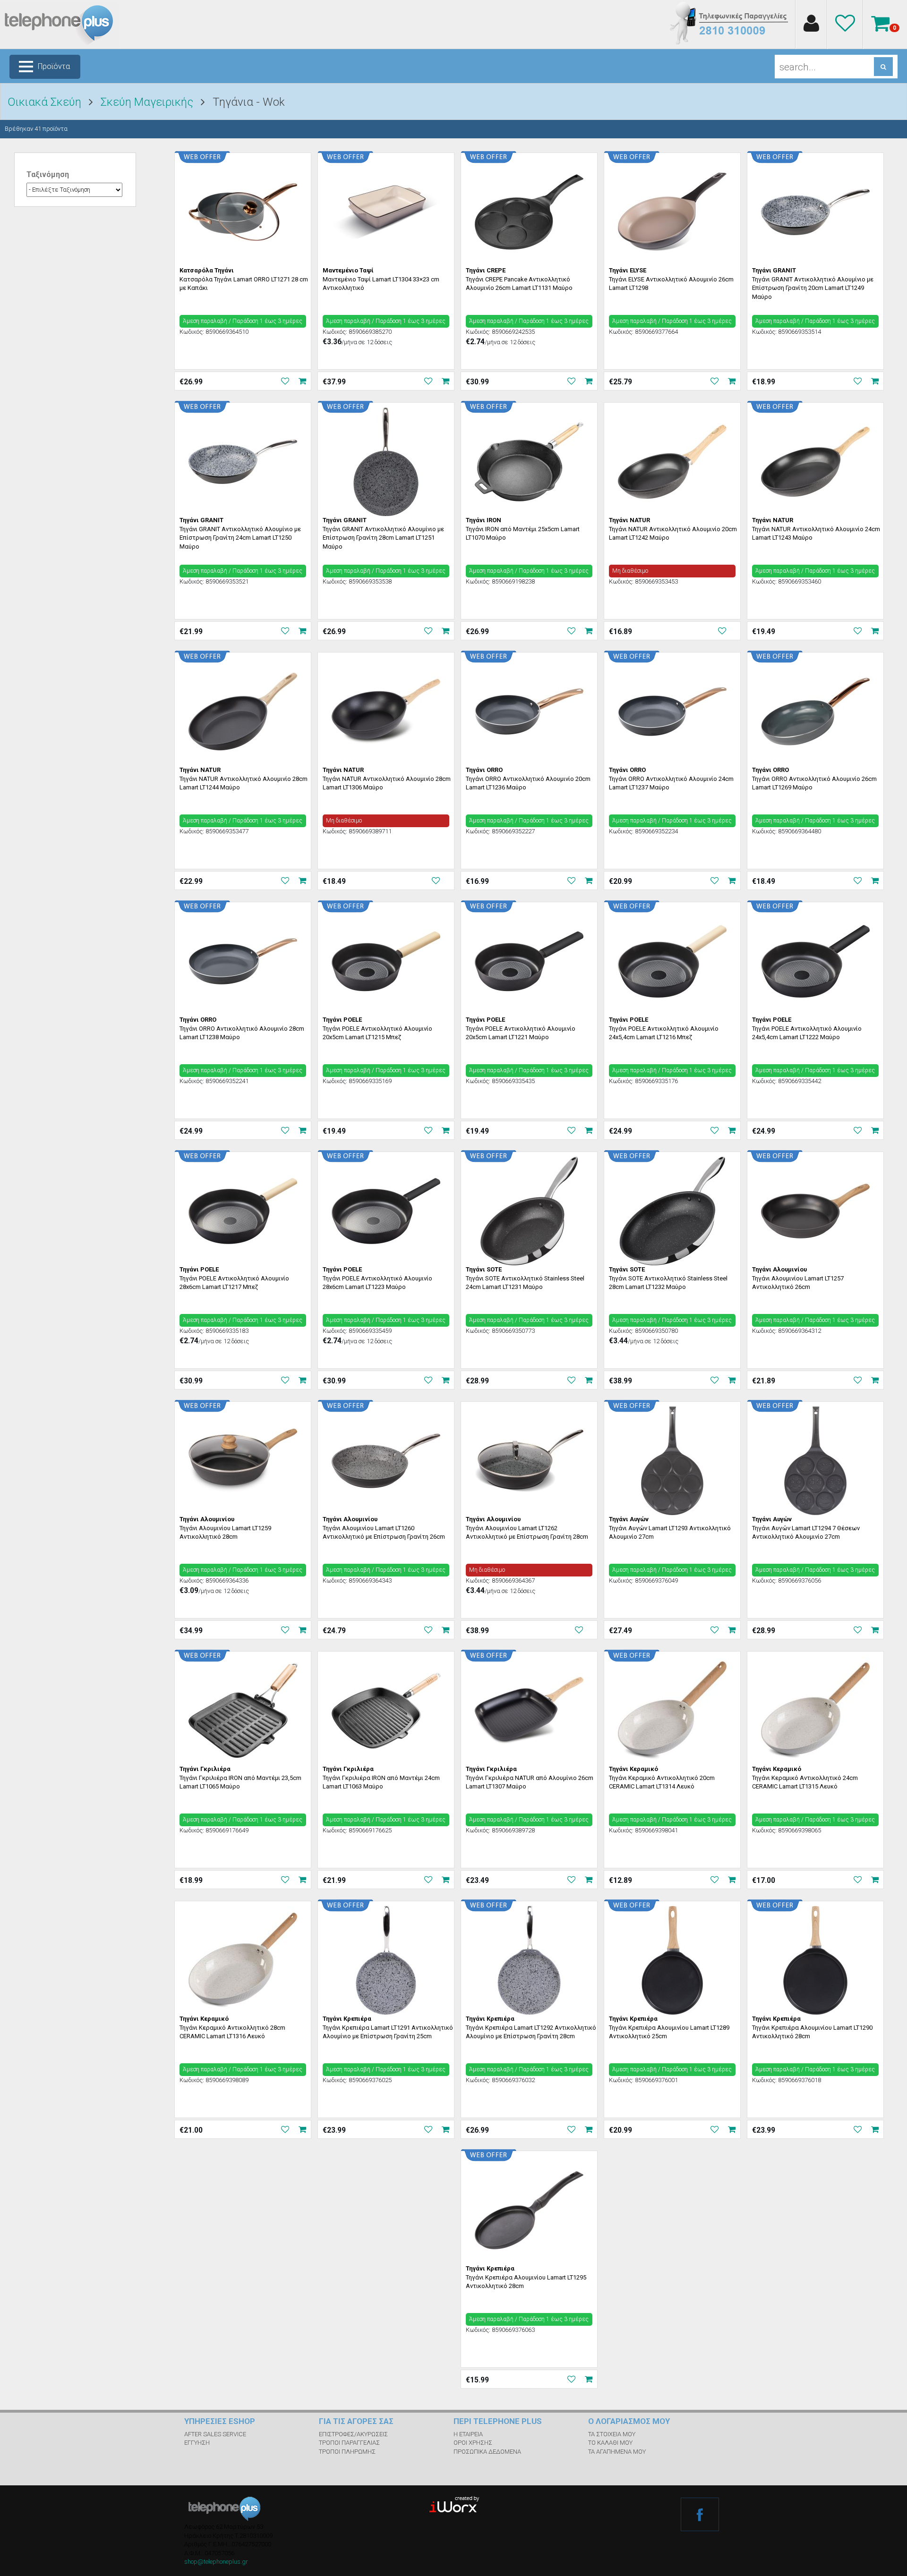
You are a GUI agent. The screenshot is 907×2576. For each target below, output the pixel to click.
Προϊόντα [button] (54, 66)
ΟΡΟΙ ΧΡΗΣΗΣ (473, 2443)
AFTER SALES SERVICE (215, 2434)
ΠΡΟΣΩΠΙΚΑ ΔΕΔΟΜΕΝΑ (487, 2452)
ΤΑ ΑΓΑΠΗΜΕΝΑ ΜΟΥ (617, 2452)
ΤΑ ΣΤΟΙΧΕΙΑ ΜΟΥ (612, 2434)
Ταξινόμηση (48, 174)
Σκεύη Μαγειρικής (147, 102)
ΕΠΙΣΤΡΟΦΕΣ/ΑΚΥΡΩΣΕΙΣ (353, 2434)
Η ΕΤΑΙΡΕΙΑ (468, 2434)
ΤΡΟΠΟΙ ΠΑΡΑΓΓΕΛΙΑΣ (349, 2443)
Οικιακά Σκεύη (44, 102)
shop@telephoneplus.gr (216, 2562)
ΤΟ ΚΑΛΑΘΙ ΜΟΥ (610, 2443)
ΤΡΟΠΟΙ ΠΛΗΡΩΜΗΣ (347, 2452)
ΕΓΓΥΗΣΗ (197, 2443)
